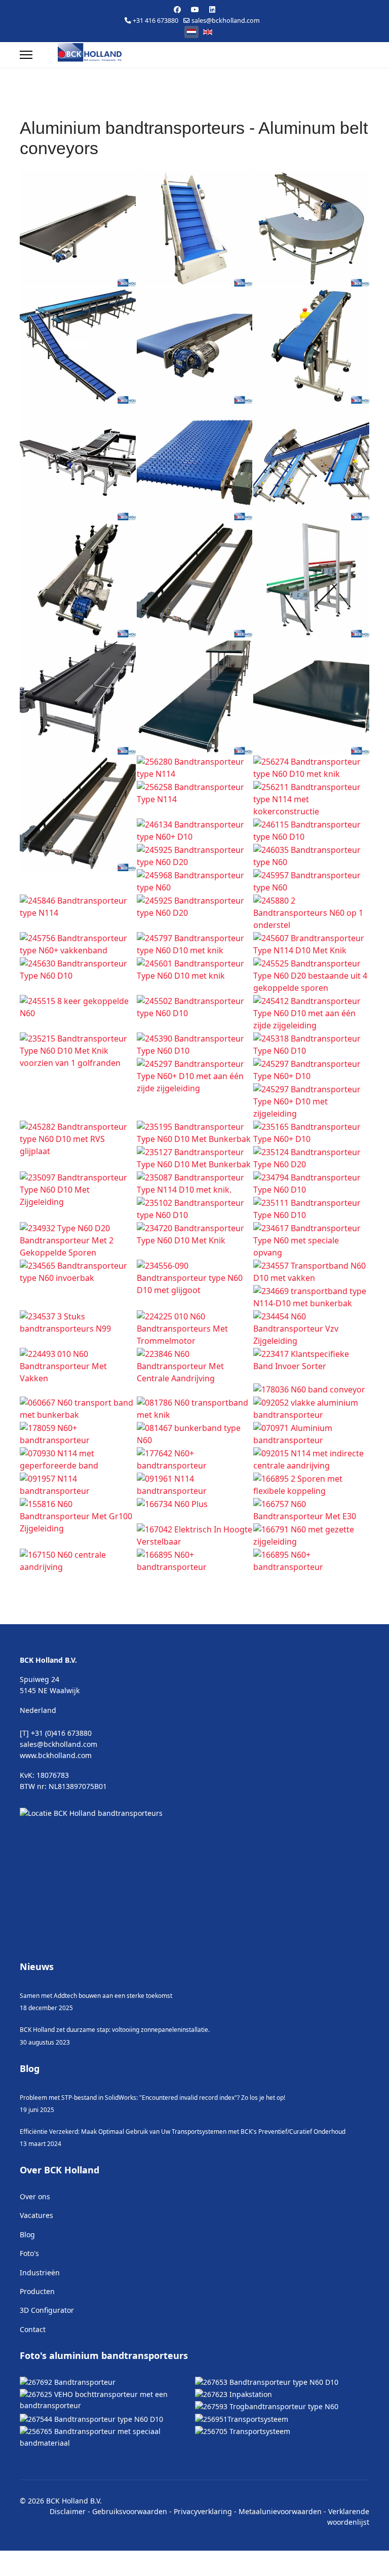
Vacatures (36, 2275)
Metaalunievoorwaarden (280, 2571)
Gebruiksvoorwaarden (130, 2571)
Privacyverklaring (203, 2571)
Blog (27, 2294)
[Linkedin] (212, 9)
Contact (33, 2389)
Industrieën (40, 2332)
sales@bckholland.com (226, 21)
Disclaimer (68, 2571)
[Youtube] (195, 9)
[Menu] (26, 55)
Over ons (35, 2256)
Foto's (29, 2313)
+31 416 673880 (155, 21)
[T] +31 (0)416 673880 (56, 1793)
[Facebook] (177, 9)
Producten (37, 2351)
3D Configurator (47, 2370)
